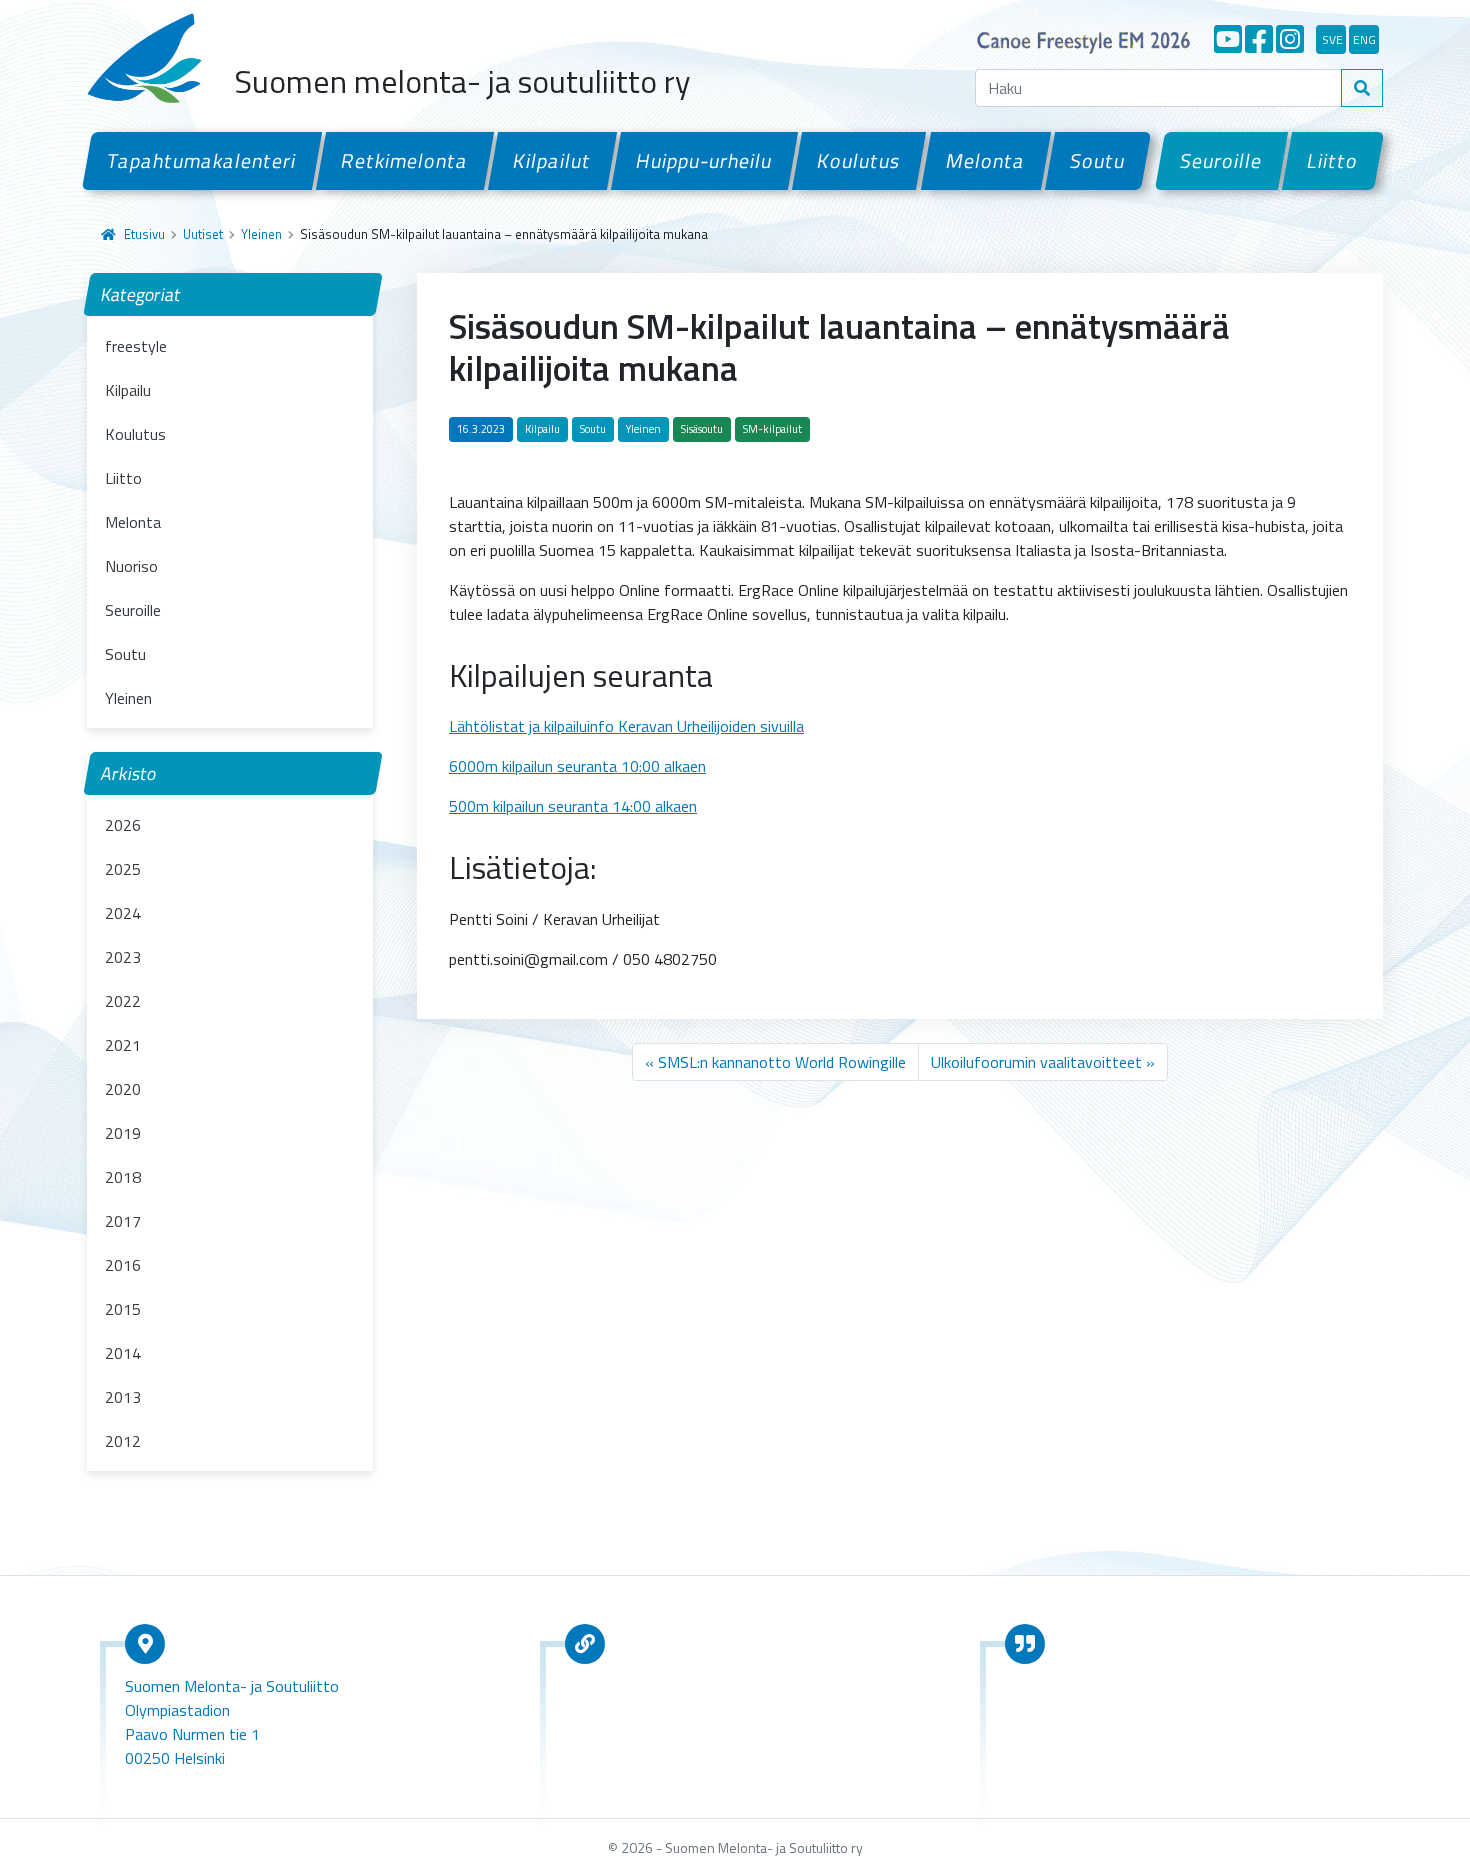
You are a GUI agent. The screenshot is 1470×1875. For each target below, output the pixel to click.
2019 (123, 1133)
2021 (123, 1045)
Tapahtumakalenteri (202, 160)
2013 (123, 1397)
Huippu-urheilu (704, 160)
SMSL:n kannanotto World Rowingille (782, 1062)
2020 (123, 1089)
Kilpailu (128, 390)
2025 (123, 869)
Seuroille (1221, 160)
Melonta (985, 160)
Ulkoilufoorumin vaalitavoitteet (1036, 1062)
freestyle (136, 346)
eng (1364, 39)
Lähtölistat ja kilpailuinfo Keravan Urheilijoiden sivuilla (626, 726)
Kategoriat (141, 294)
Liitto (1333, 160)
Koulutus (859, 160)
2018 (123, 1177)
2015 (123, 1309)
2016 (123, 1265)
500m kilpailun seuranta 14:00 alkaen (573, 806)
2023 (123, 957)
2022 (123, 1001)
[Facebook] (1259, 39)
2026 (123, 825)
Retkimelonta (405, 160)
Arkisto (129, 773)
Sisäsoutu (702, 429)
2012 (123, 1441)
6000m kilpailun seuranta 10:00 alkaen (577, 766)
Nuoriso (131, 566)
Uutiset (203, 234)
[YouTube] (1228, 39)
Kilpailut (552, 160)
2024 (123, 913)
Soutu (1098, 160)
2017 (123, 1221)
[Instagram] (1290, 39)
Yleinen (261, 234)
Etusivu (144, 234)
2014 (123, 1353)
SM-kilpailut (772, 429)
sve (1332, 39)
